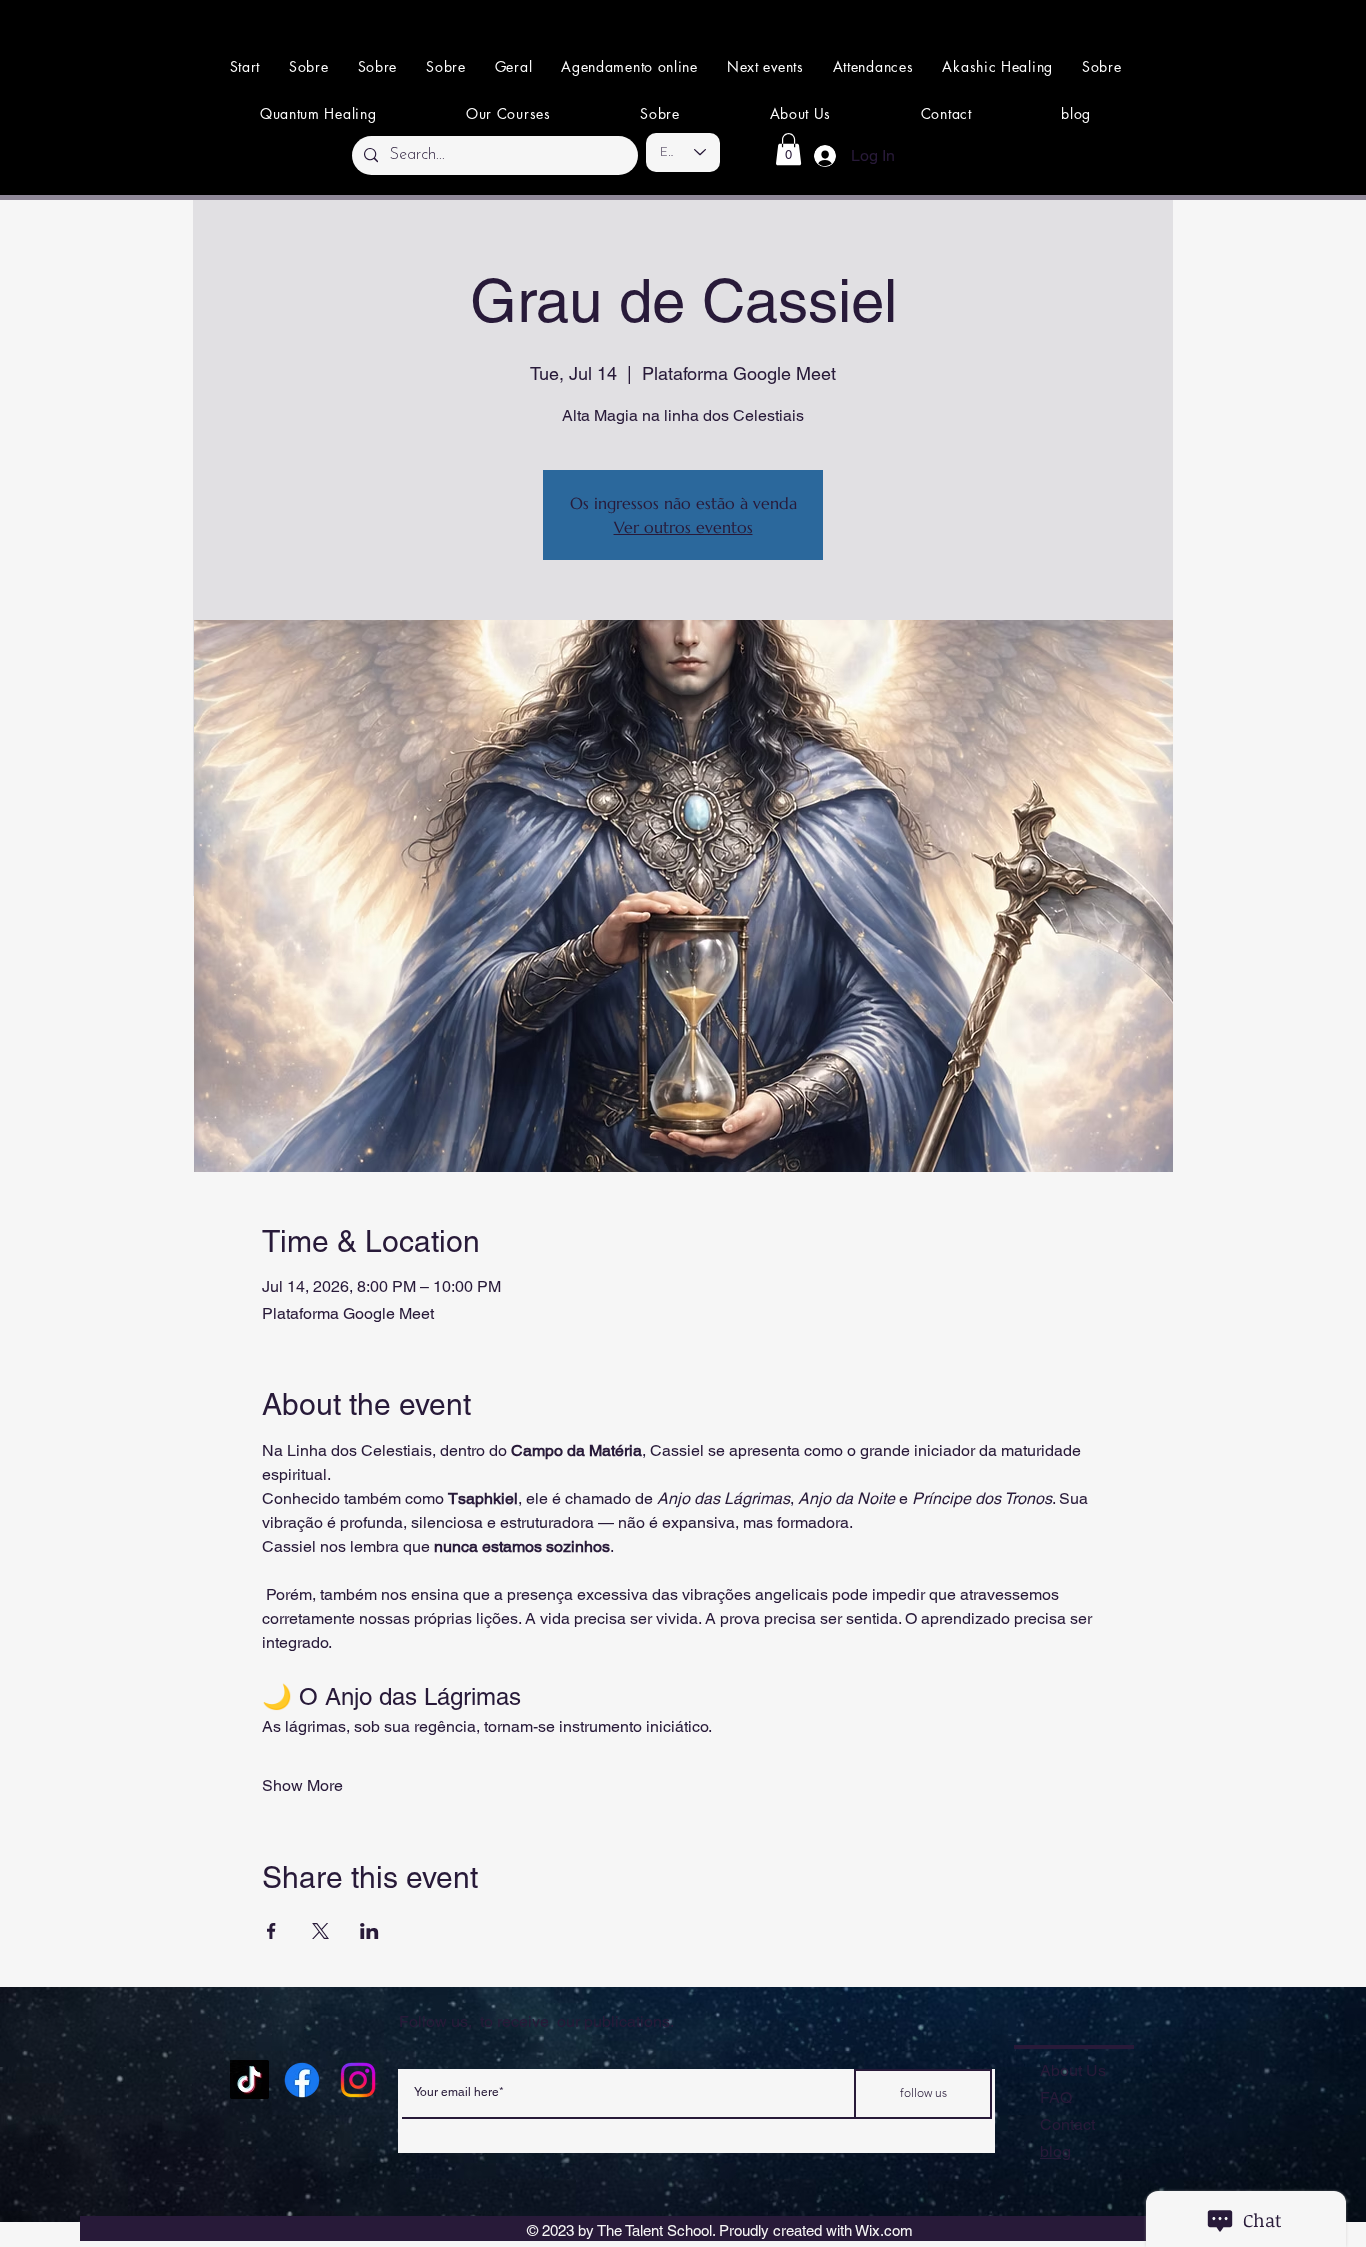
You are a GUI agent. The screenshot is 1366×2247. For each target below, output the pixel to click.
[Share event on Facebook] (271, 1931)
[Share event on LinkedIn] (369, 1931)
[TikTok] (249, 2079)
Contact (1067, 2124)
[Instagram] (358, 2080)
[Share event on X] (320, 1931)
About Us (1073, 2070)
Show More (302, 1785)
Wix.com (884, 2230)
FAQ (1056, 2097)
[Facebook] (302, 2080)
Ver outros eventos (683, 527)
